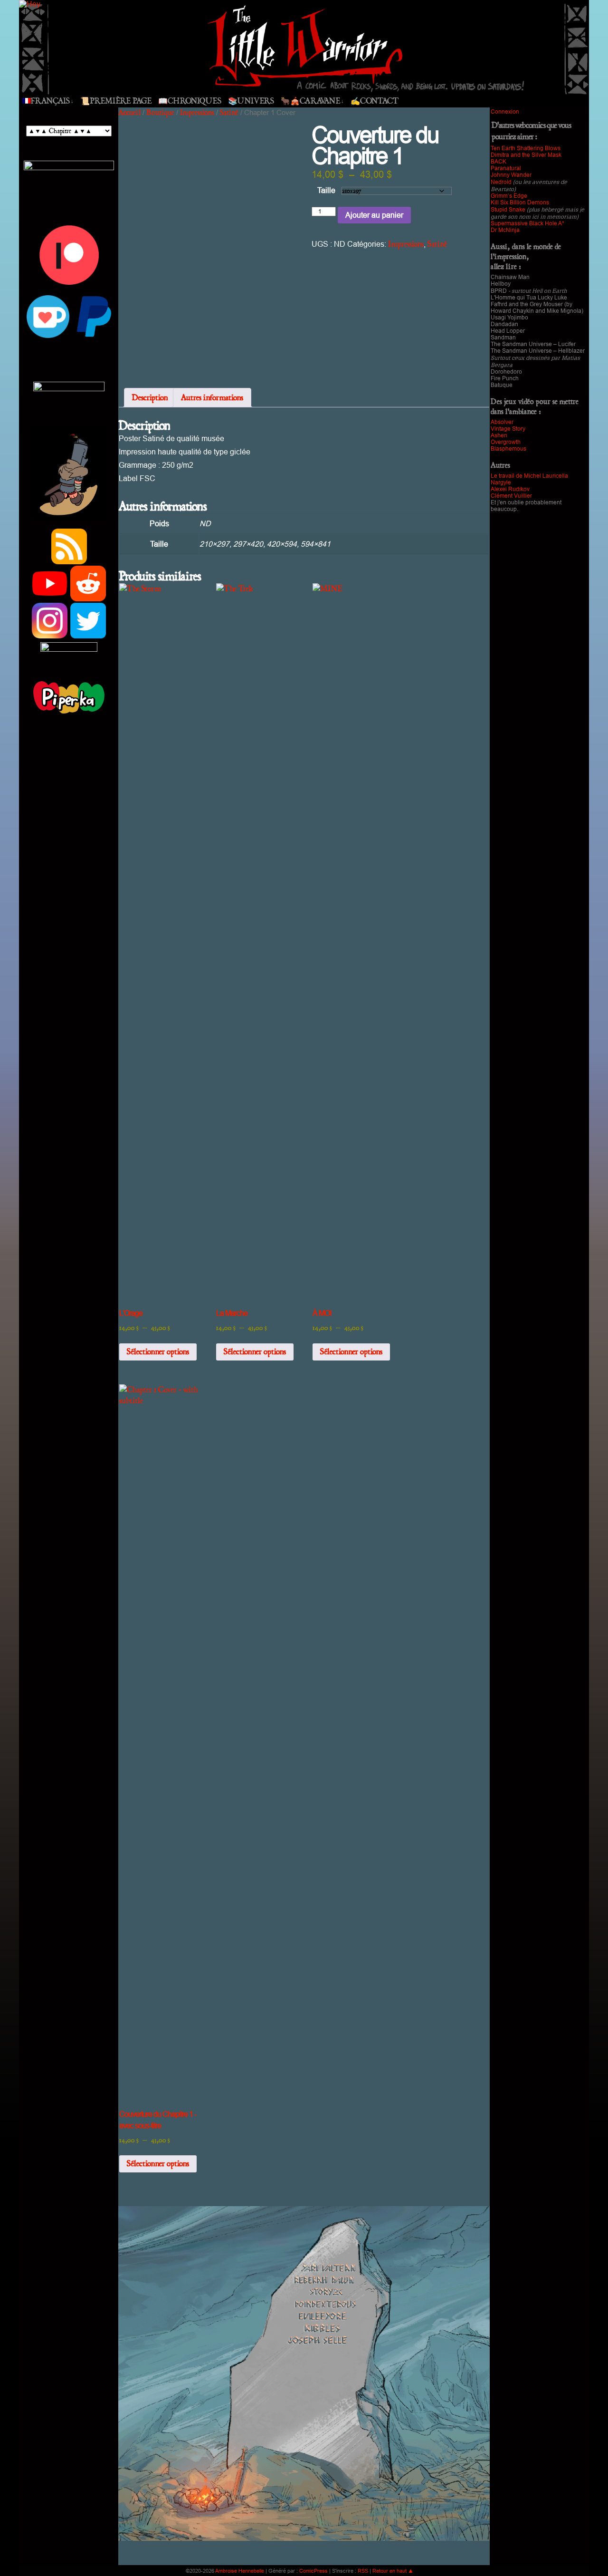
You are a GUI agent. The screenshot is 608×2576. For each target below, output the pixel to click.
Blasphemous (508, 449)
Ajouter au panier (374, 215)
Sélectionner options (158, 1352)
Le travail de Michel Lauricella (529, 476)
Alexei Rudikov (510, 489)
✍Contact (375, 101)
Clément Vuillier (511, 496)
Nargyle (501, 482)
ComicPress (313, 2571)
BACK (499, 162)
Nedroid (501, 182)
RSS (363, 2571)
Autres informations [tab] (212, 398)
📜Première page (116, 101)
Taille (326, 190)
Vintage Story (508, 429)
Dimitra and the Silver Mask (526, 155)
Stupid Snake (508, 210)
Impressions (197, 112)
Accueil (129, 112)
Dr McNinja (505, 230)
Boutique (160, 112)
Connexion (505, 112)
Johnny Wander (511, 175)
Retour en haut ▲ (393, 2571)
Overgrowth (506, 442)
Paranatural (506, 168)
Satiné (229, 112)
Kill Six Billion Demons (520, 203)
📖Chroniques (190, 101)
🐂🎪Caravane (312, 101)
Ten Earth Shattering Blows (526, 148)
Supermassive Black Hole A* (527, 223)
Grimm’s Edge (509, 196)
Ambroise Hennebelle (240, 2571)
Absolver (502, 422)
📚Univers (251, 101)
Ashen (499, 435)
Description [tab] (150, 398)
